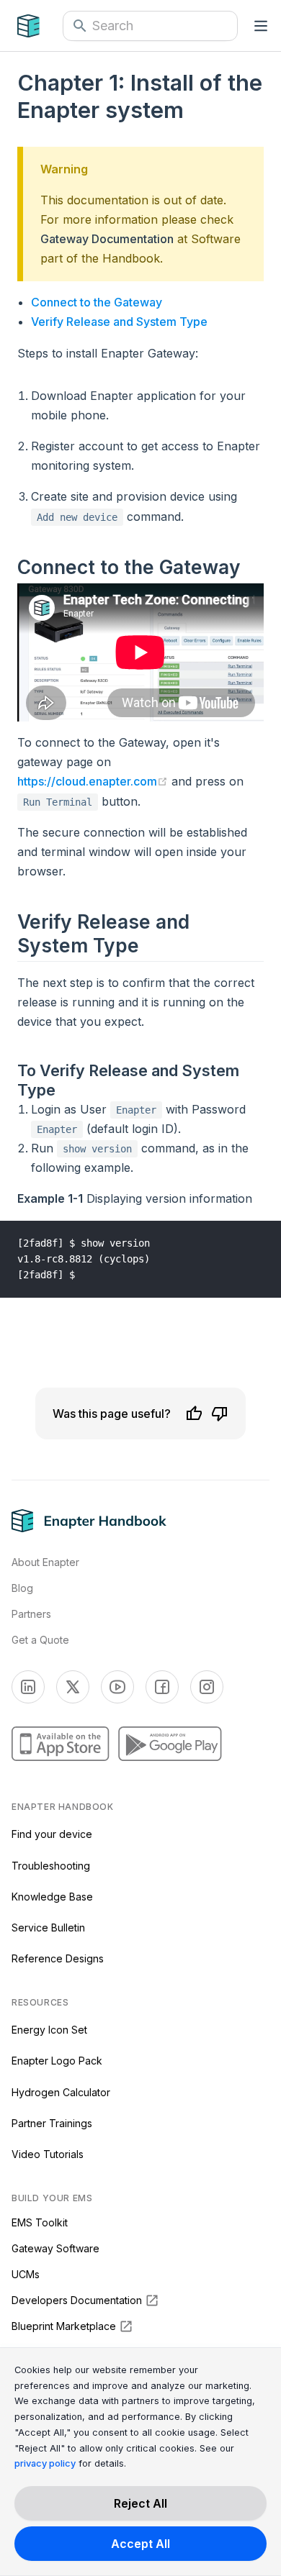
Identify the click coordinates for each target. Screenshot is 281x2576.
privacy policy (45, 2463)
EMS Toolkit (40, 2222)
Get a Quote (40, 1640)
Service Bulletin (48, 1928)
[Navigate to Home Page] (40, 26)
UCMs (26, 2274)
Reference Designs (58, 1958)
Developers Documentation (77, 2300)
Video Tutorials (48, 2154)
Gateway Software (55, 2248)
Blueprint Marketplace (64, 2326)
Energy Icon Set (49, 2030)
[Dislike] (220, 1414)
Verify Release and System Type (119, 322)
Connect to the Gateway (97, 302)
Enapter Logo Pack (57, 2061)
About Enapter (45, 1562)
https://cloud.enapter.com (93, 781)
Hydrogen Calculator (61, 2092)
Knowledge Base (52, 1897)
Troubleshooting (51, 1866)
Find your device (52, 1834)
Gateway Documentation (107, 239)
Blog (22, 1588)
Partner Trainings (52, 2123)
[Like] (194, 1414)
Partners (31, 1614)
